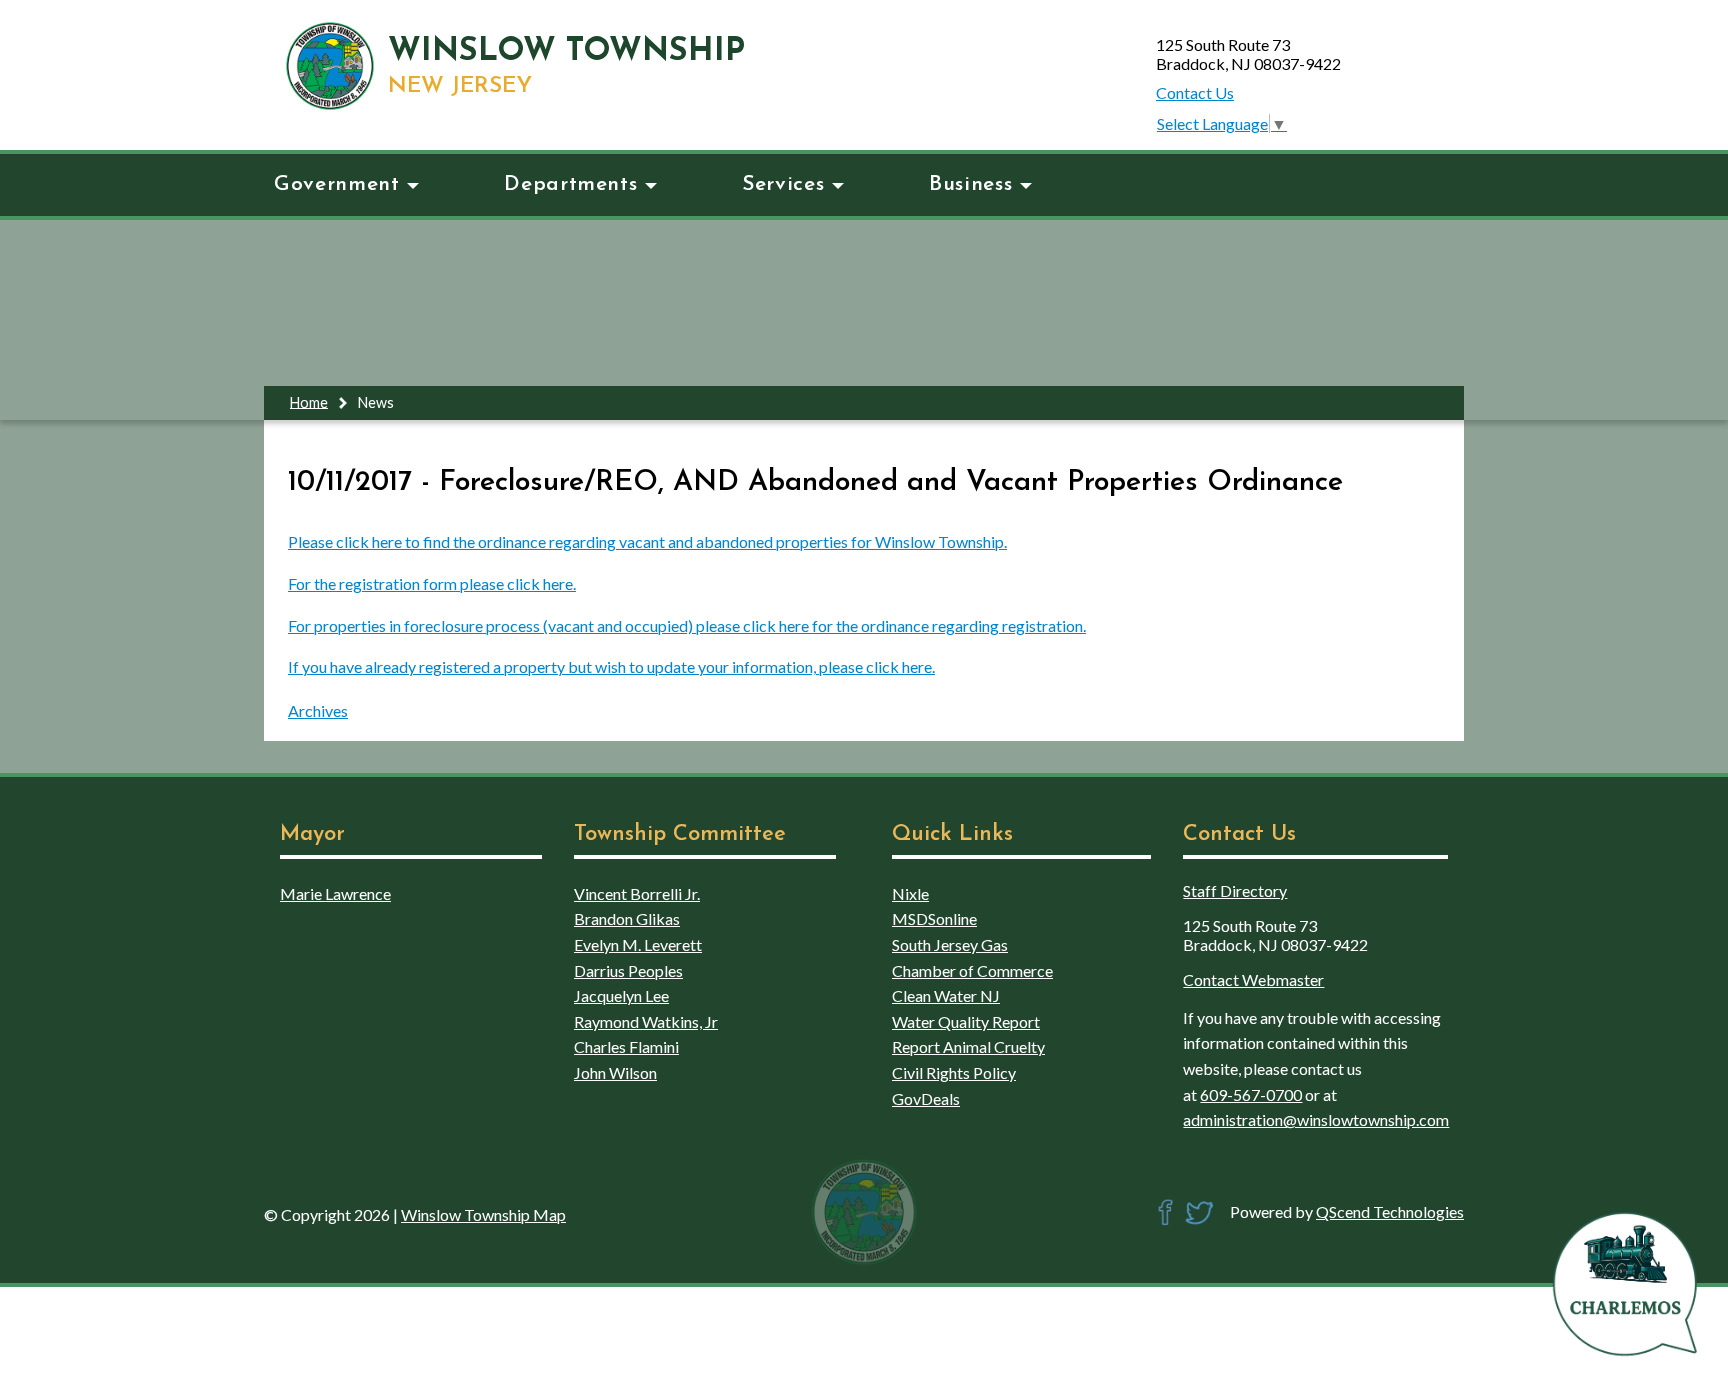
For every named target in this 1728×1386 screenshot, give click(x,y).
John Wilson (615, 1072)
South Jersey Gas (950, 944)
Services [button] (783, 184)
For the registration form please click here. (432, 583)
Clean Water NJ (946, 995)
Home (309, 401)
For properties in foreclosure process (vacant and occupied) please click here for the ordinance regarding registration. (687, 625)
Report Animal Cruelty (968, 1046)
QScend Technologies (1390, 1211)
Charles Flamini (626, 1046)
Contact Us (1195, 92)
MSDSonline (934, 918)
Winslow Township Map (483, 1214)
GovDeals (926, 1098)
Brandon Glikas (627, 918)
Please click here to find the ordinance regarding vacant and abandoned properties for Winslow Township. (647, 541)
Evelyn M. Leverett (638, 944)
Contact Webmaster (1253, 979)
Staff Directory (1235, 890)
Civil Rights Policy (954, 1072)
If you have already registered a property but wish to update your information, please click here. (611, 666)
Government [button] (336, 184)
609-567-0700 (1251, 1094)
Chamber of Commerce (972, 970)
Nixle (910, 893)
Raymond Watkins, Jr (646, 1021)
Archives (318, 710)
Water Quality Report (966, 1021)
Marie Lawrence (335, 893)
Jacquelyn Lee (621, 995)
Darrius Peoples (628, 970)
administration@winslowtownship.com (1316, 1119)
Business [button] (970, 184)
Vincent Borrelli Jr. (637, 893)
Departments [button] (570, 184)
